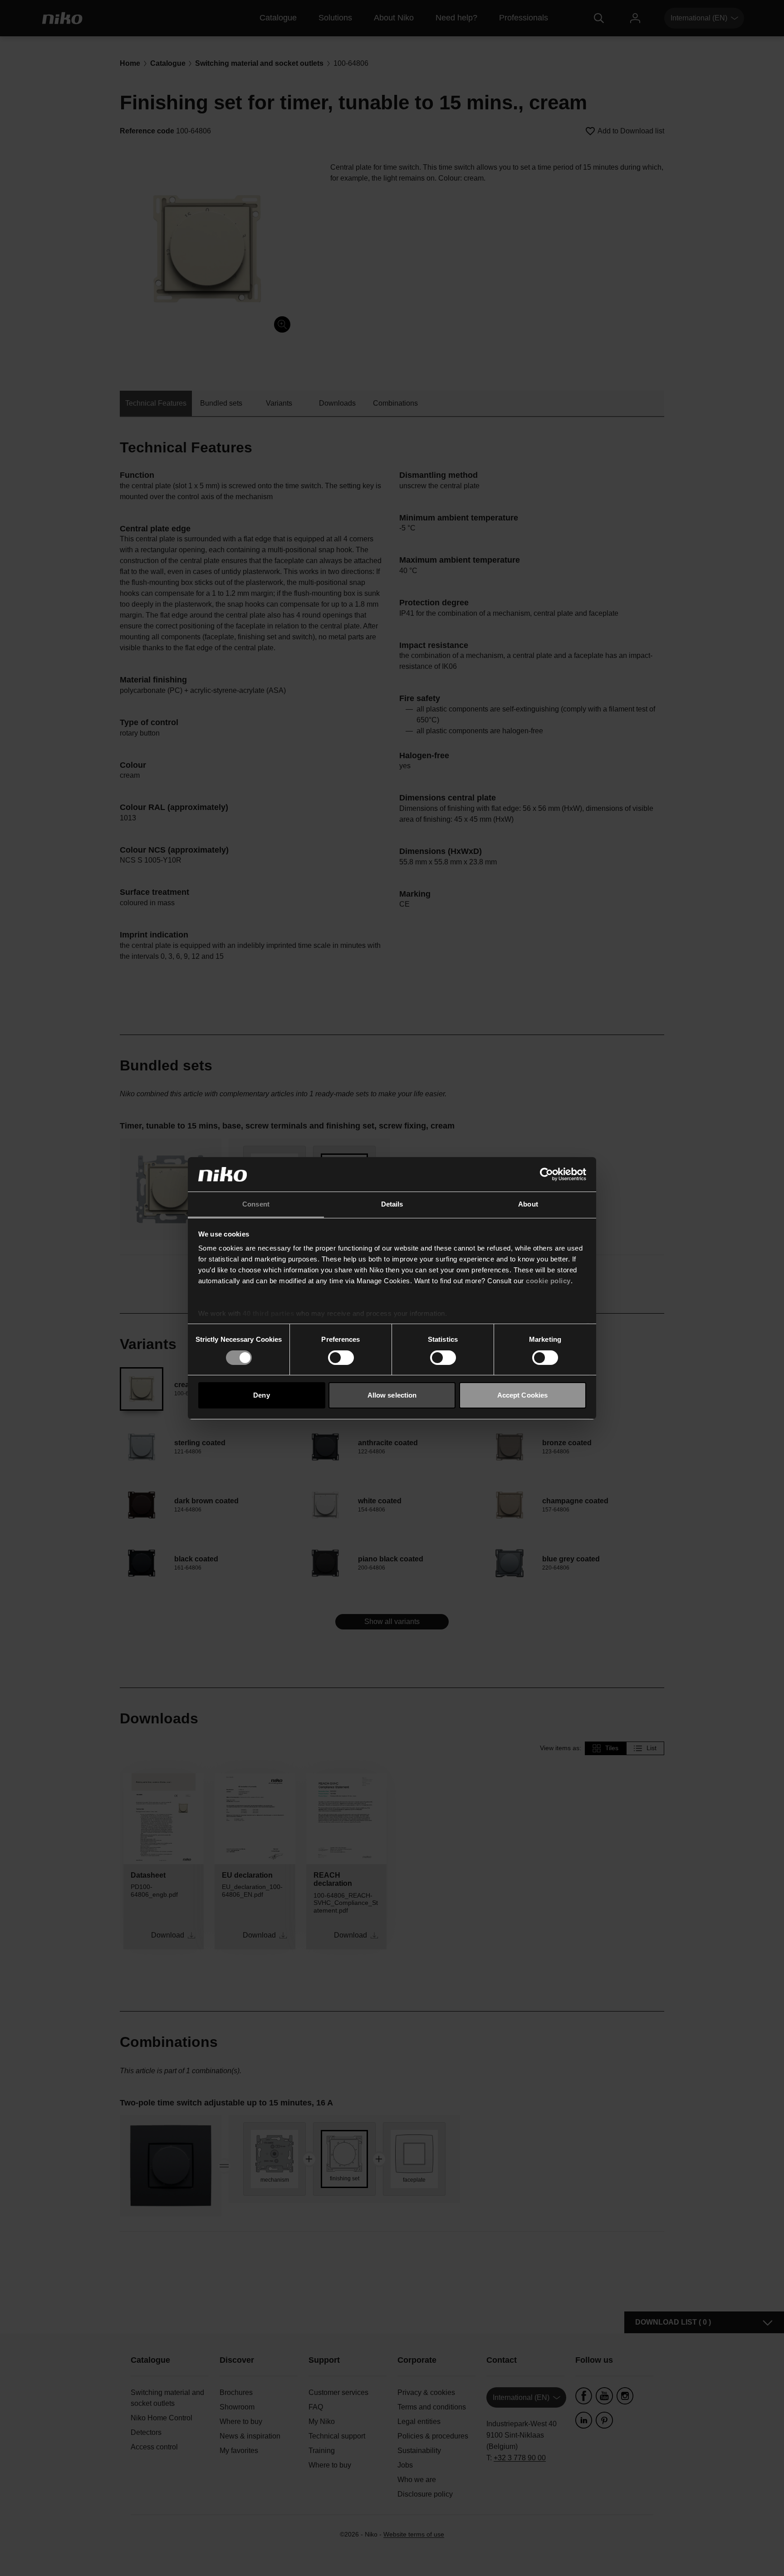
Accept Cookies (522, 1395)
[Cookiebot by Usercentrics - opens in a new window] (546, 1174)
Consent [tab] (256, 1204)
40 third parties (268, 1313)
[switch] (341, 1358)
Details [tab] (392, 1204)
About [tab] (528, 1204)
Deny (261, 1395)
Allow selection (392, 1395)
